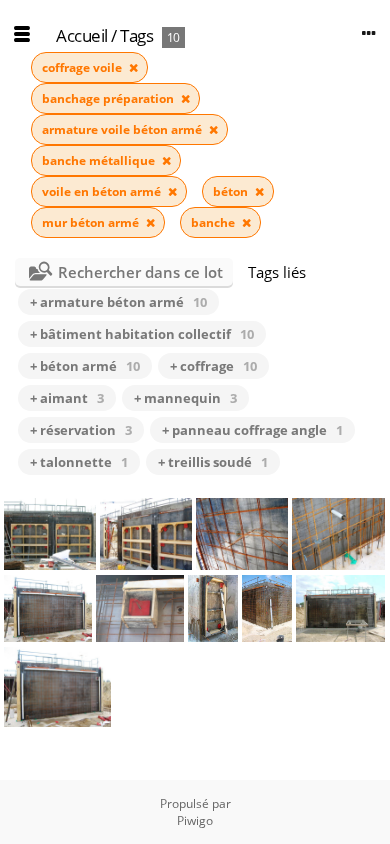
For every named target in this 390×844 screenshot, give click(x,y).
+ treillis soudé (213, 462)
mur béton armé (92, 222)
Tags (136, 35)
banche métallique (100, 160)
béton (232, 191)
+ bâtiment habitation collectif (142, 334)
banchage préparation (109, 98)
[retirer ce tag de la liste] (133, 67)
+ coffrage (213, 366)
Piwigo (195, 820)
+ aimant (67, 398)
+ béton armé (85, 366)
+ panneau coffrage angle (252, 430)
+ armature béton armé (118, 302)
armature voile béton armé (123, 129)
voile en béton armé (103, 191)
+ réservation (81, 430)
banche (214, 222)
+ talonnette (79, 462)
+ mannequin (185, 398)
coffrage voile (83, 67)
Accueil (82, 35)
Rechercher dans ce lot (140, 272)
